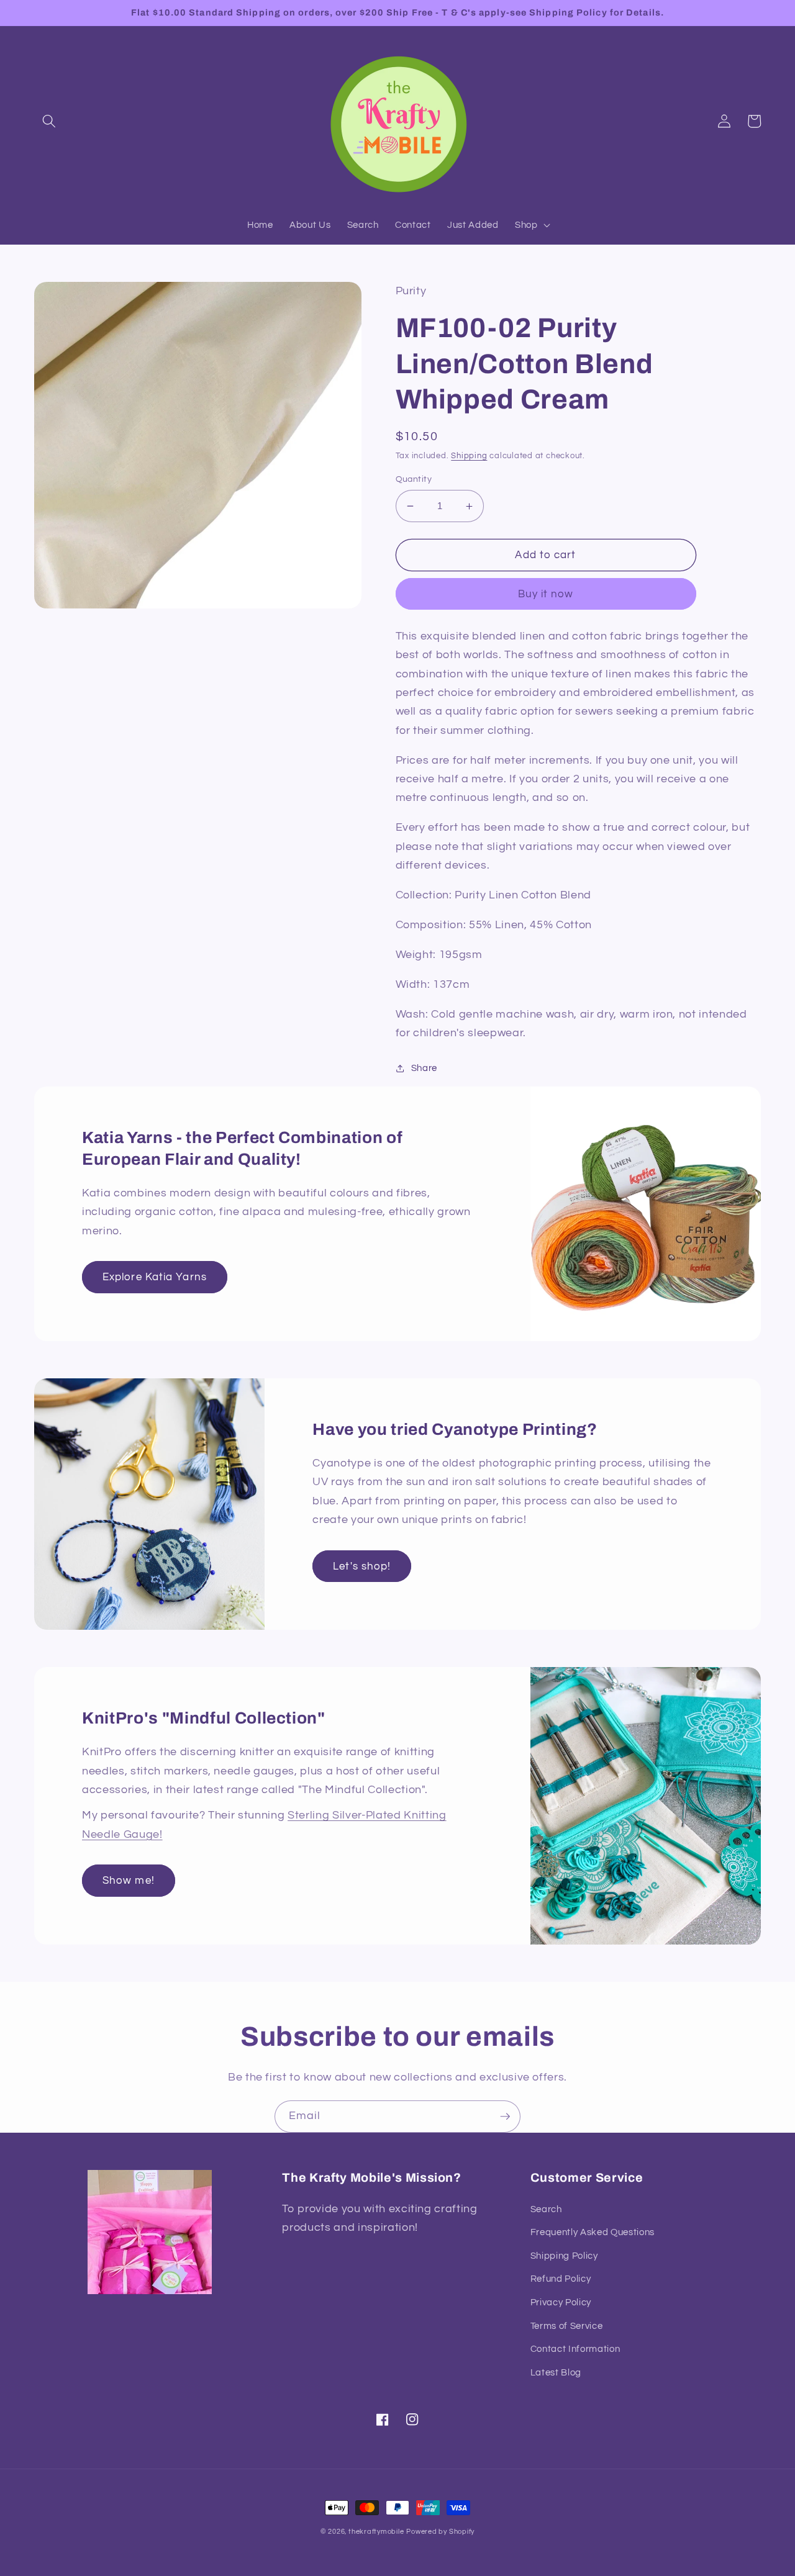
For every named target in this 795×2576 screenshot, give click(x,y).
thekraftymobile (376, 2532)
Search (546, 2209)
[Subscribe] (505, 2117)
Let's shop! (362, 1566)
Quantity (414, 479)
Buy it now (546, 594)
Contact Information (575, 2349)
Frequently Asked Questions (593, 2232)
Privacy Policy (561, 2302)
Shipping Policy (564, 2256)
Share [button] (424, 1068)
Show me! (129, 1880)
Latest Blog (556, 2372)
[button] (49, 121)
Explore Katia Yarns (155, 1277)
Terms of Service (567, 2326)
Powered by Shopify (440, 2532)
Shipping (469, 456)
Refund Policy (561, 2279)
